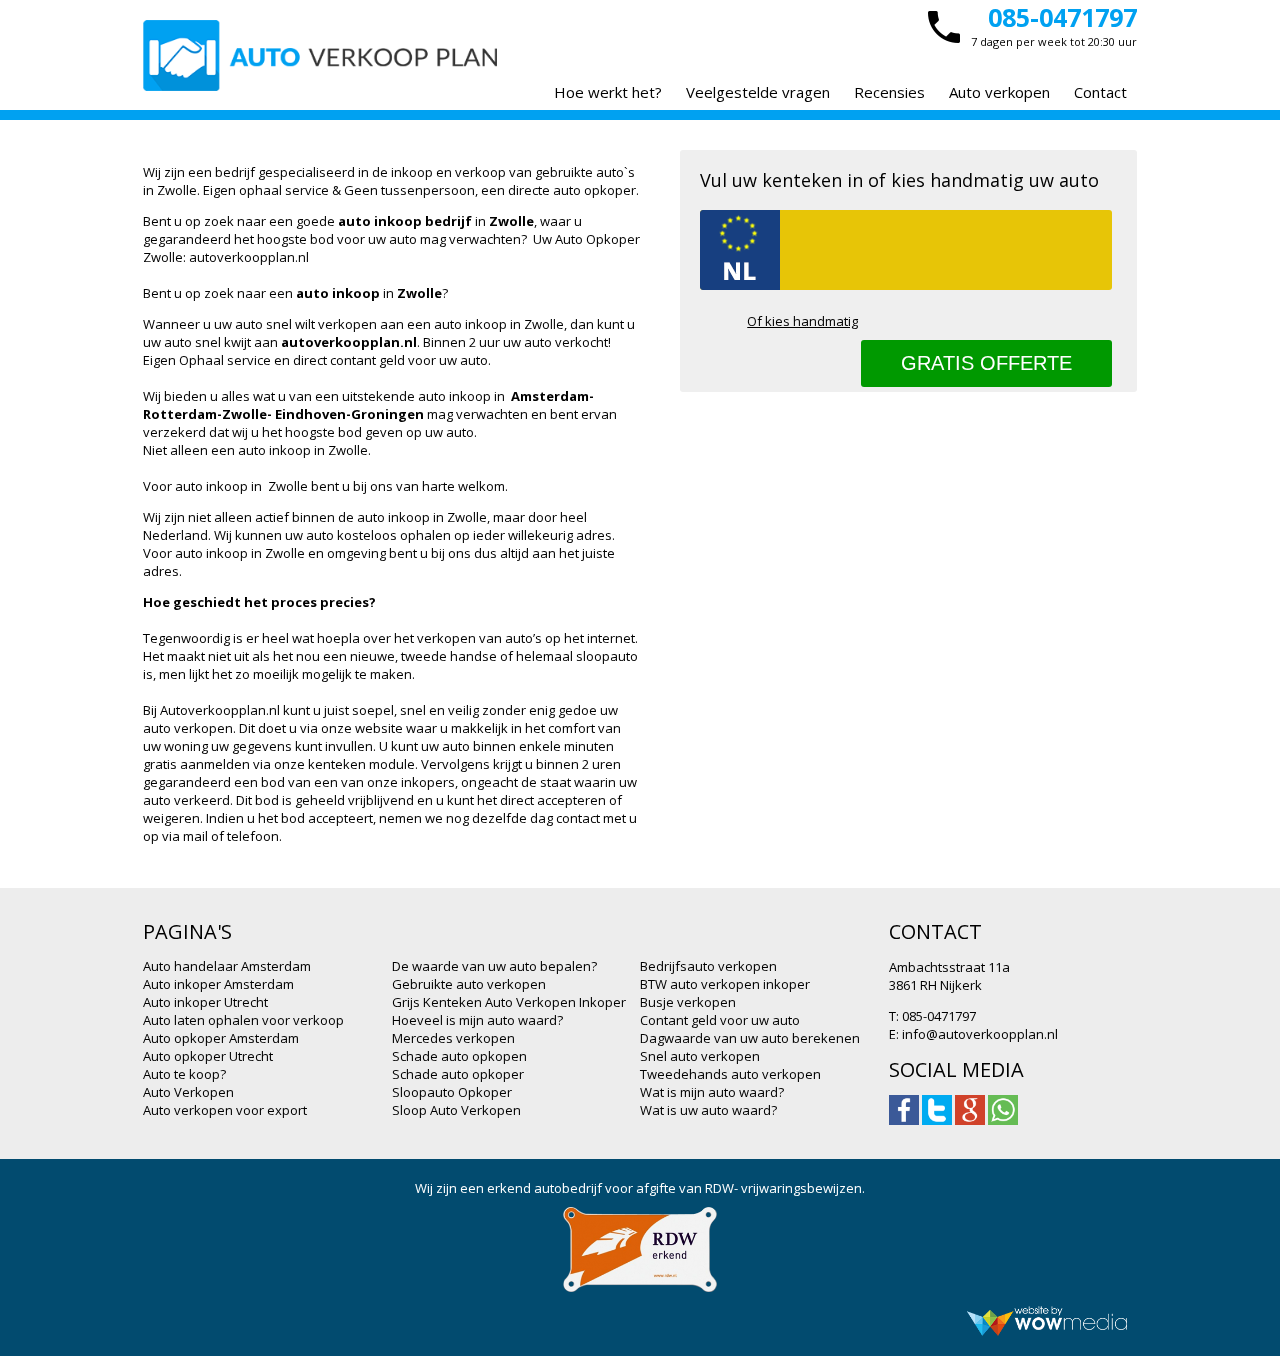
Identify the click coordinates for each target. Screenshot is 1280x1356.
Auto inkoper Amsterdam (218, 984)
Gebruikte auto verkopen (469, 984)
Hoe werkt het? (608, 92)
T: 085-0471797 (932, 1016)
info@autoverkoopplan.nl (980, 1034)
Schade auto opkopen (459, 1056)
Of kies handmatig (802, 321)
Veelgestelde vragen (758, 92)
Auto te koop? (184, 1074)
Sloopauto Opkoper (452, 1092)
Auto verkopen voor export (225, 1110)
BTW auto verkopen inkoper (725, 984)
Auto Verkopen (188, 1092)
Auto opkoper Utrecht (208, 1056)
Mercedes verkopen (453, 1038)
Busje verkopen (688, 1002)
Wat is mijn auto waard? (712, 1092)
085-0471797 (1062, 17)
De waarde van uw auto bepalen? (494, 966)
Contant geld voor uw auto (720, 1020)
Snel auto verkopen (700, 1056)
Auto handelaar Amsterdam (227, 966)
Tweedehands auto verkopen (730, 1074)
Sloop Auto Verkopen (456, 1110)
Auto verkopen (999, 92)
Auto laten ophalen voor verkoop (243, 1020)
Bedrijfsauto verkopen (708, 966)
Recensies (889, 92)
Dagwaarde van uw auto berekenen (750, 1038)
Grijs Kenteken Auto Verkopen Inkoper (509, 1002)
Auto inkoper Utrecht (205, 1002)
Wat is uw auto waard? (708, 1110)
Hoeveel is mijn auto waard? (477, 1020)
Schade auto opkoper (458, 1074)
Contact (1100, 92)
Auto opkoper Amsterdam (221, 1038)
